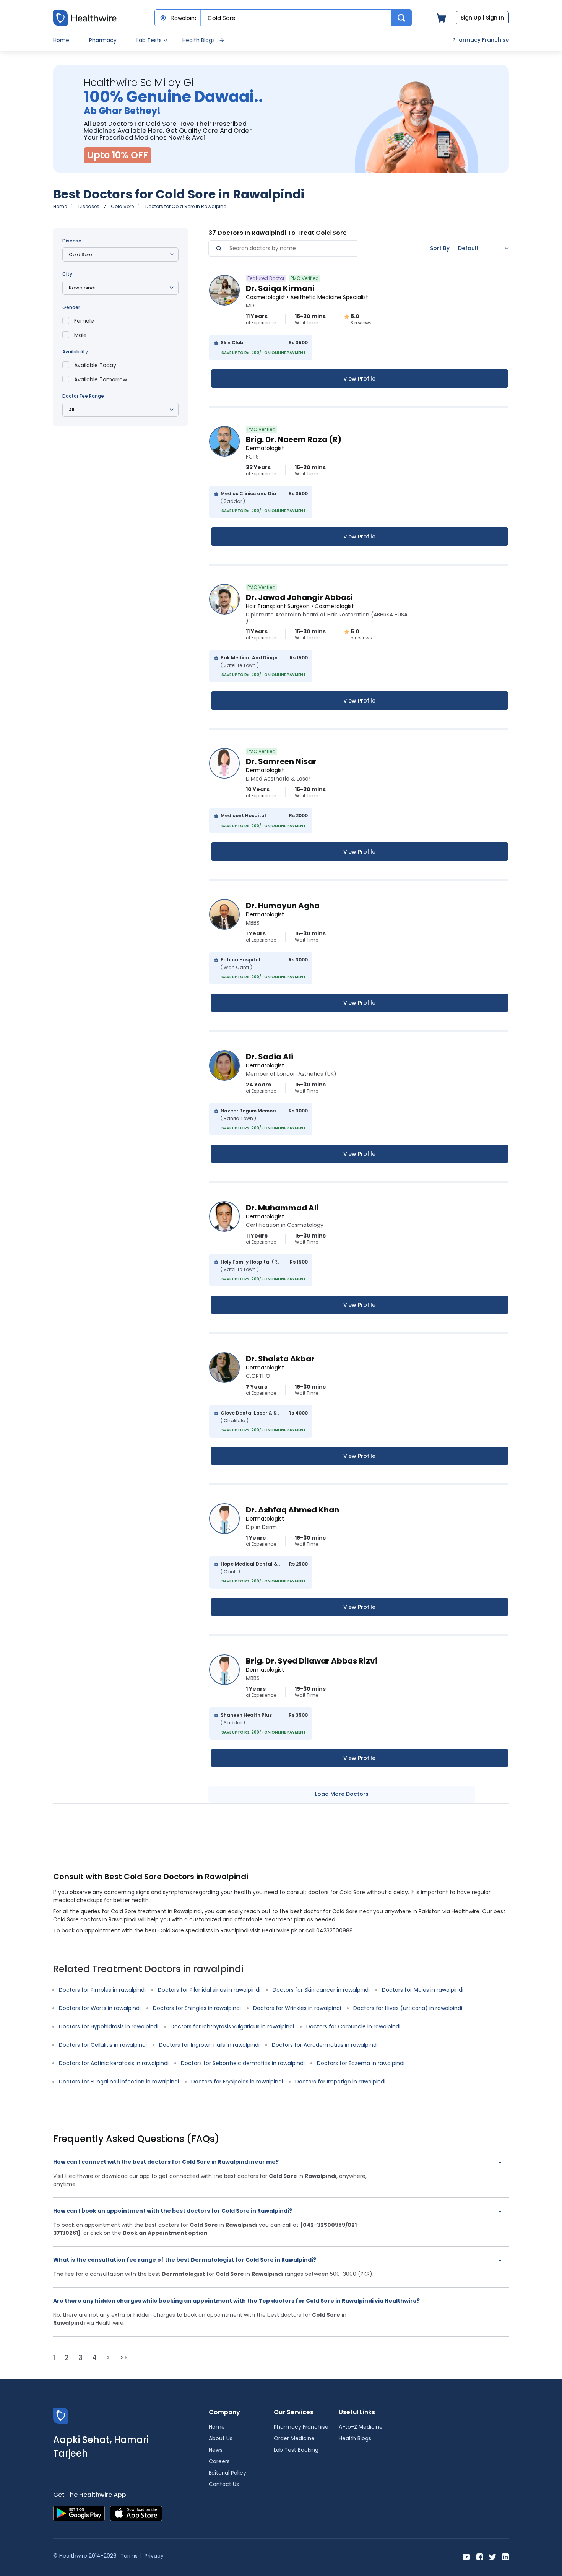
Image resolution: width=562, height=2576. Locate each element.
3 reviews (361, 323)
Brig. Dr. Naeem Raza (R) (294, 439)
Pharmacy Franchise (481, 40)
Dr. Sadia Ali (270, 1057)
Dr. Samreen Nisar (281, 761)
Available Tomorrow (101, 379)
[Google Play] (79, 2513)
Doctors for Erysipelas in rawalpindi (237, 2082)
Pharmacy (103, 40)
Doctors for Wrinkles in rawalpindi (297, 2008)
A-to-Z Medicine (361, 2427)
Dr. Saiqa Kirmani (280, 288)
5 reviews (361, 638)
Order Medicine (294, 2438)
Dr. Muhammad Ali (282, 1208)
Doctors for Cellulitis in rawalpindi (103, 2045)
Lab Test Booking (296, 2450)
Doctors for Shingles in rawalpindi (197, 2008)
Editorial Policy (227, 2473)
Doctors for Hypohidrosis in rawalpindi (109, 2026)
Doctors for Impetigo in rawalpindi (340, 2082)
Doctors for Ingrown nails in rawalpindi (209, 2045)
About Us (221, 2438)
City (67, 274)
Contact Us (224, 2484)
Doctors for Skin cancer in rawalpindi (321, 1990)
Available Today (95, 365)
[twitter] (493, 2556)
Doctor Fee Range (83, 396)
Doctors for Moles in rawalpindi (423, 1990)
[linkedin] (505, 2556)
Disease (72, 241)
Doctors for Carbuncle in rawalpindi (353, 2026)
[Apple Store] (136, 2513)
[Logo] (61, 2416)
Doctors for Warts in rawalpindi (100, 2008)
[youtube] (467, 2556)
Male (80, 335)
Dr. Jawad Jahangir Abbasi (299, 597)
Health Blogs (199, 40)
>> (123, 2357)
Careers (219, 2461)
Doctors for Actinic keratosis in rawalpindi (114, 2063)
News (216, 2450)
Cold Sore (122, 206)
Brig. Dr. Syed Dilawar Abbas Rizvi (312, 1661)
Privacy (154, 2556)
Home (61, 40)
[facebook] (480, 2556)
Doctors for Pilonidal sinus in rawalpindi (209, 1990)
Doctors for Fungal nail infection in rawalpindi (119, 2082)
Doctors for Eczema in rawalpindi (361, 2063)
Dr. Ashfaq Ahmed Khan (292, 1510)
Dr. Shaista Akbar (280, 1359)
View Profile (359, 379)
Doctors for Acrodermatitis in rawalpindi (325, 2045)
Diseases (89, 206)
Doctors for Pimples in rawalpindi (102, 1990)
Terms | (131, 2556)
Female (84, 321)
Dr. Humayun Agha (283, 906)
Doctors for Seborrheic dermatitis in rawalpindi (243, 2063)
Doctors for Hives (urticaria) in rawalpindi (408, 2008)
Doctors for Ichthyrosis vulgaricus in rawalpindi (232, 2026)
